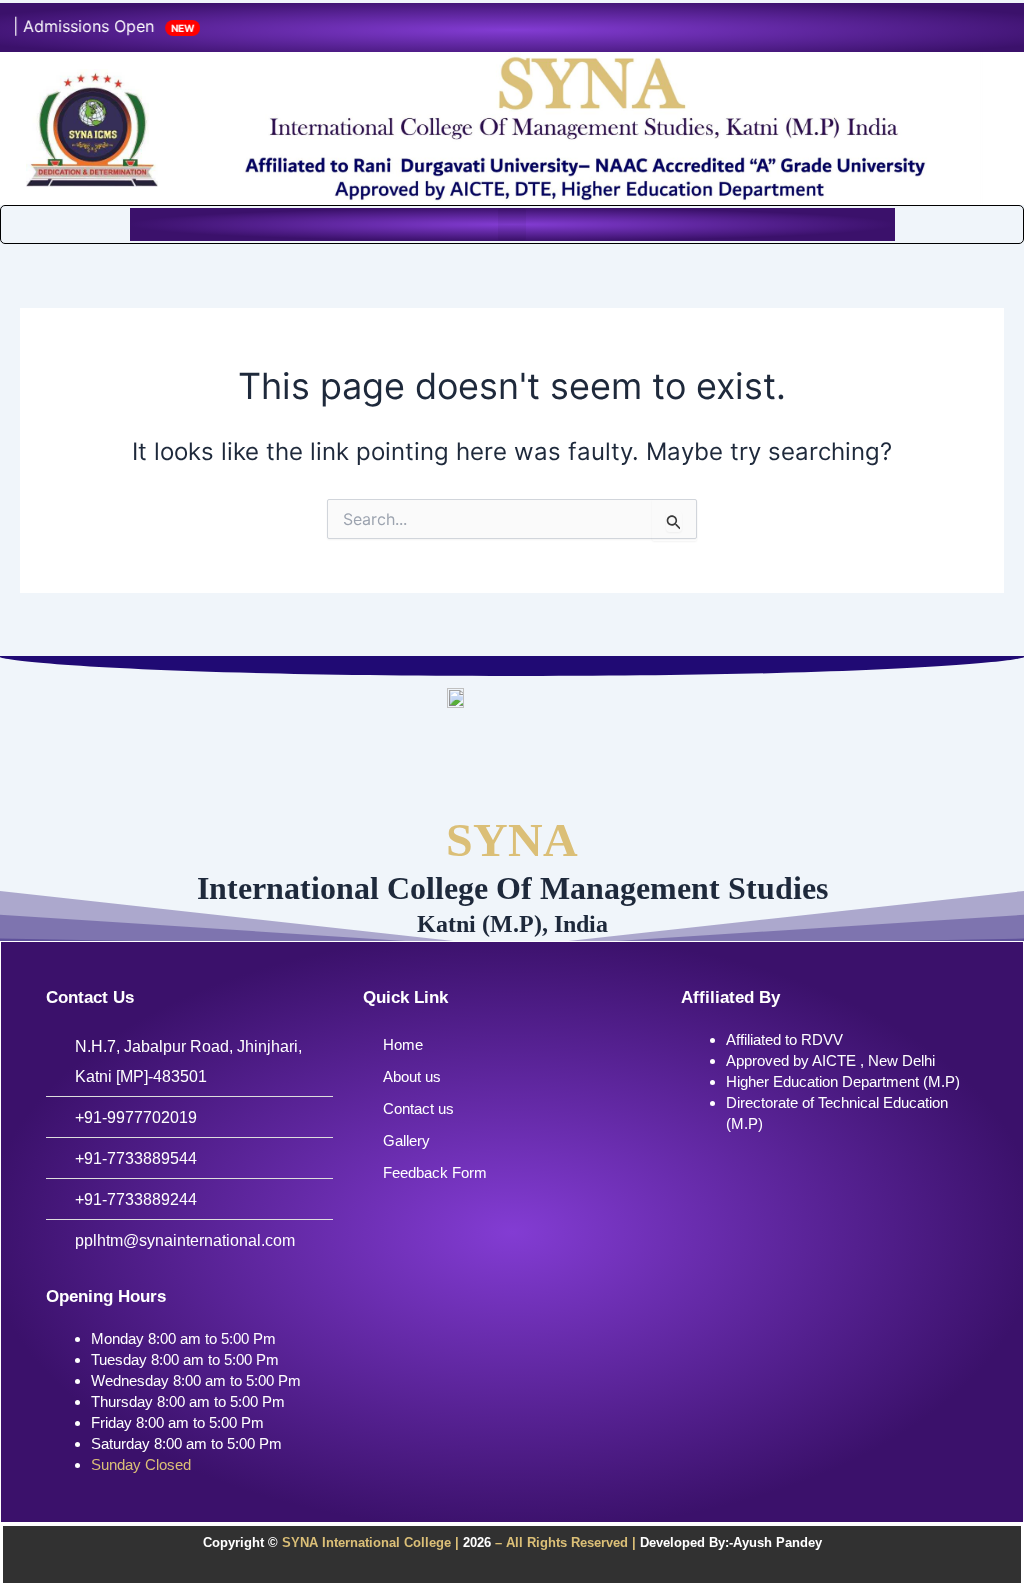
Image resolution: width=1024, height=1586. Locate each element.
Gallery (406, 1140)
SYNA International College (364, 1542)
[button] (512, 224)
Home (403, 1044)
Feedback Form (435, 1172)
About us (412, 1076)
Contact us (418, 1108)
